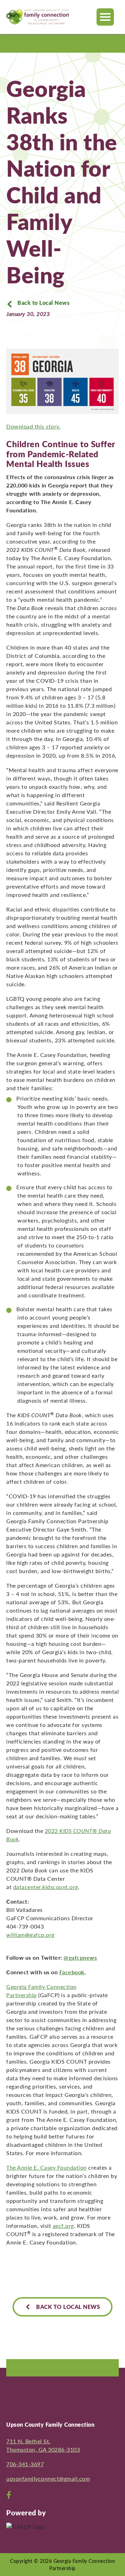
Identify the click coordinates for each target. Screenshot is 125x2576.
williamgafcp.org (30, 1935)
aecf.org (63, 2226)
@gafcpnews (80, 1957)
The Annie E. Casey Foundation (47, 2167)
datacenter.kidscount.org (46, 1887)
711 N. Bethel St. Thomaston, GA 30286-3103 (43, 2445)
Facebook (72, 1972)
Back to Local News (43, 303)
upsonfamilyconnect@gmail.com (48, 2478)
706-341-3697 (25, 2464)
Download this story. (33, 426)
